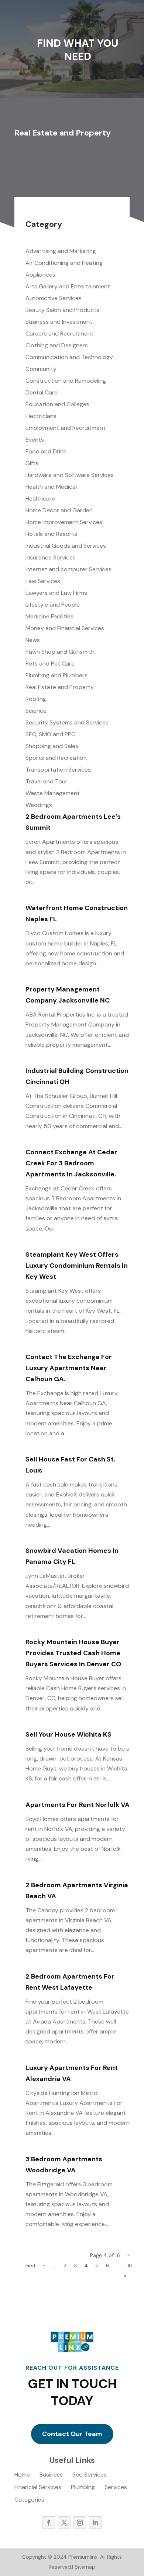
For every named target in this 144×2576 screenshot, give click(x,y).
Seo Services (90, 2475)
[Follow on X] (64, 2523)
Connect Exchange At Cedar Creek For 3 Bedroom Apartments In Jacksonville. (71, 1163)
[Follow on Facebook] (49, 2523)
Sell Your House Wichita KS (68, 1734)
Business (51, 2475)
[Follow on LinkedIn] (95, 2523)
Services (116, 2488)
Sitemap (85, 2567)
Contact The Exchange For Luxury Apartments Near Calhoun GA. (69, 1368)
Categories (29, 2500)
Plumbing (83, 2488)
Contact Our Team (72, 2434)
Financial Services (38, 2488)
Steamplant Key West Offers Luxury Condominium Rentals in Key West (77, 1266)
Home (22, 2475)
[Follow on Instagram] (80, 2523)
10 (130, 2266)
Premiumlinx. (83, 2557)
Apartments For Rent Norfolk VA (78, 1805)
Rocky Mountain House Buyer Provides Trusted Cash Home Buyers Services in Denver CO (73, 1653)
